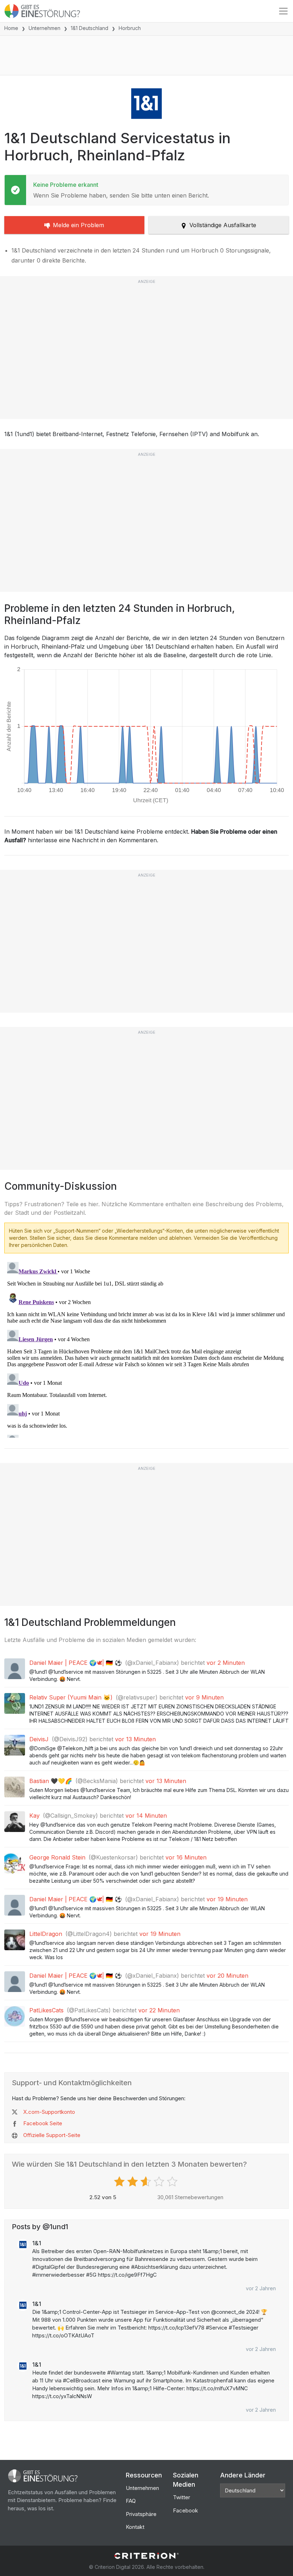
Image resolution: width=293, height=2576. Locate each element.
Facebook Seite (43, 2123)
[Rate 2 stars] (133, 2182)
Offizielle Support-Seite (52, 2135)
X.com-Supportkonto (49, 2112)
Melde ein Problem (78, 225)
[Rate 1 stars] (120, 2182)
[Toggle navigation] (283, 11)
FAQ (131, 2501)
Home (11, 28)
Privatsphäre (141, 2514)
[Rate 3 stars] (147, 2182)
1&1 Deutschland (90, 28)
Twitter (182, 2497)
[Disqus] (146, 1348)
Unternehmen (44, 28)
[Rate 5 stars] (173, 2182)
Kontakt (135, 2527)
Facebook (185, 2510)
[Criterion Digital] (146, 2556)
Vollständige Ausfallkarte (223, 225)
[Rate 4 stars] (160, 2182)
